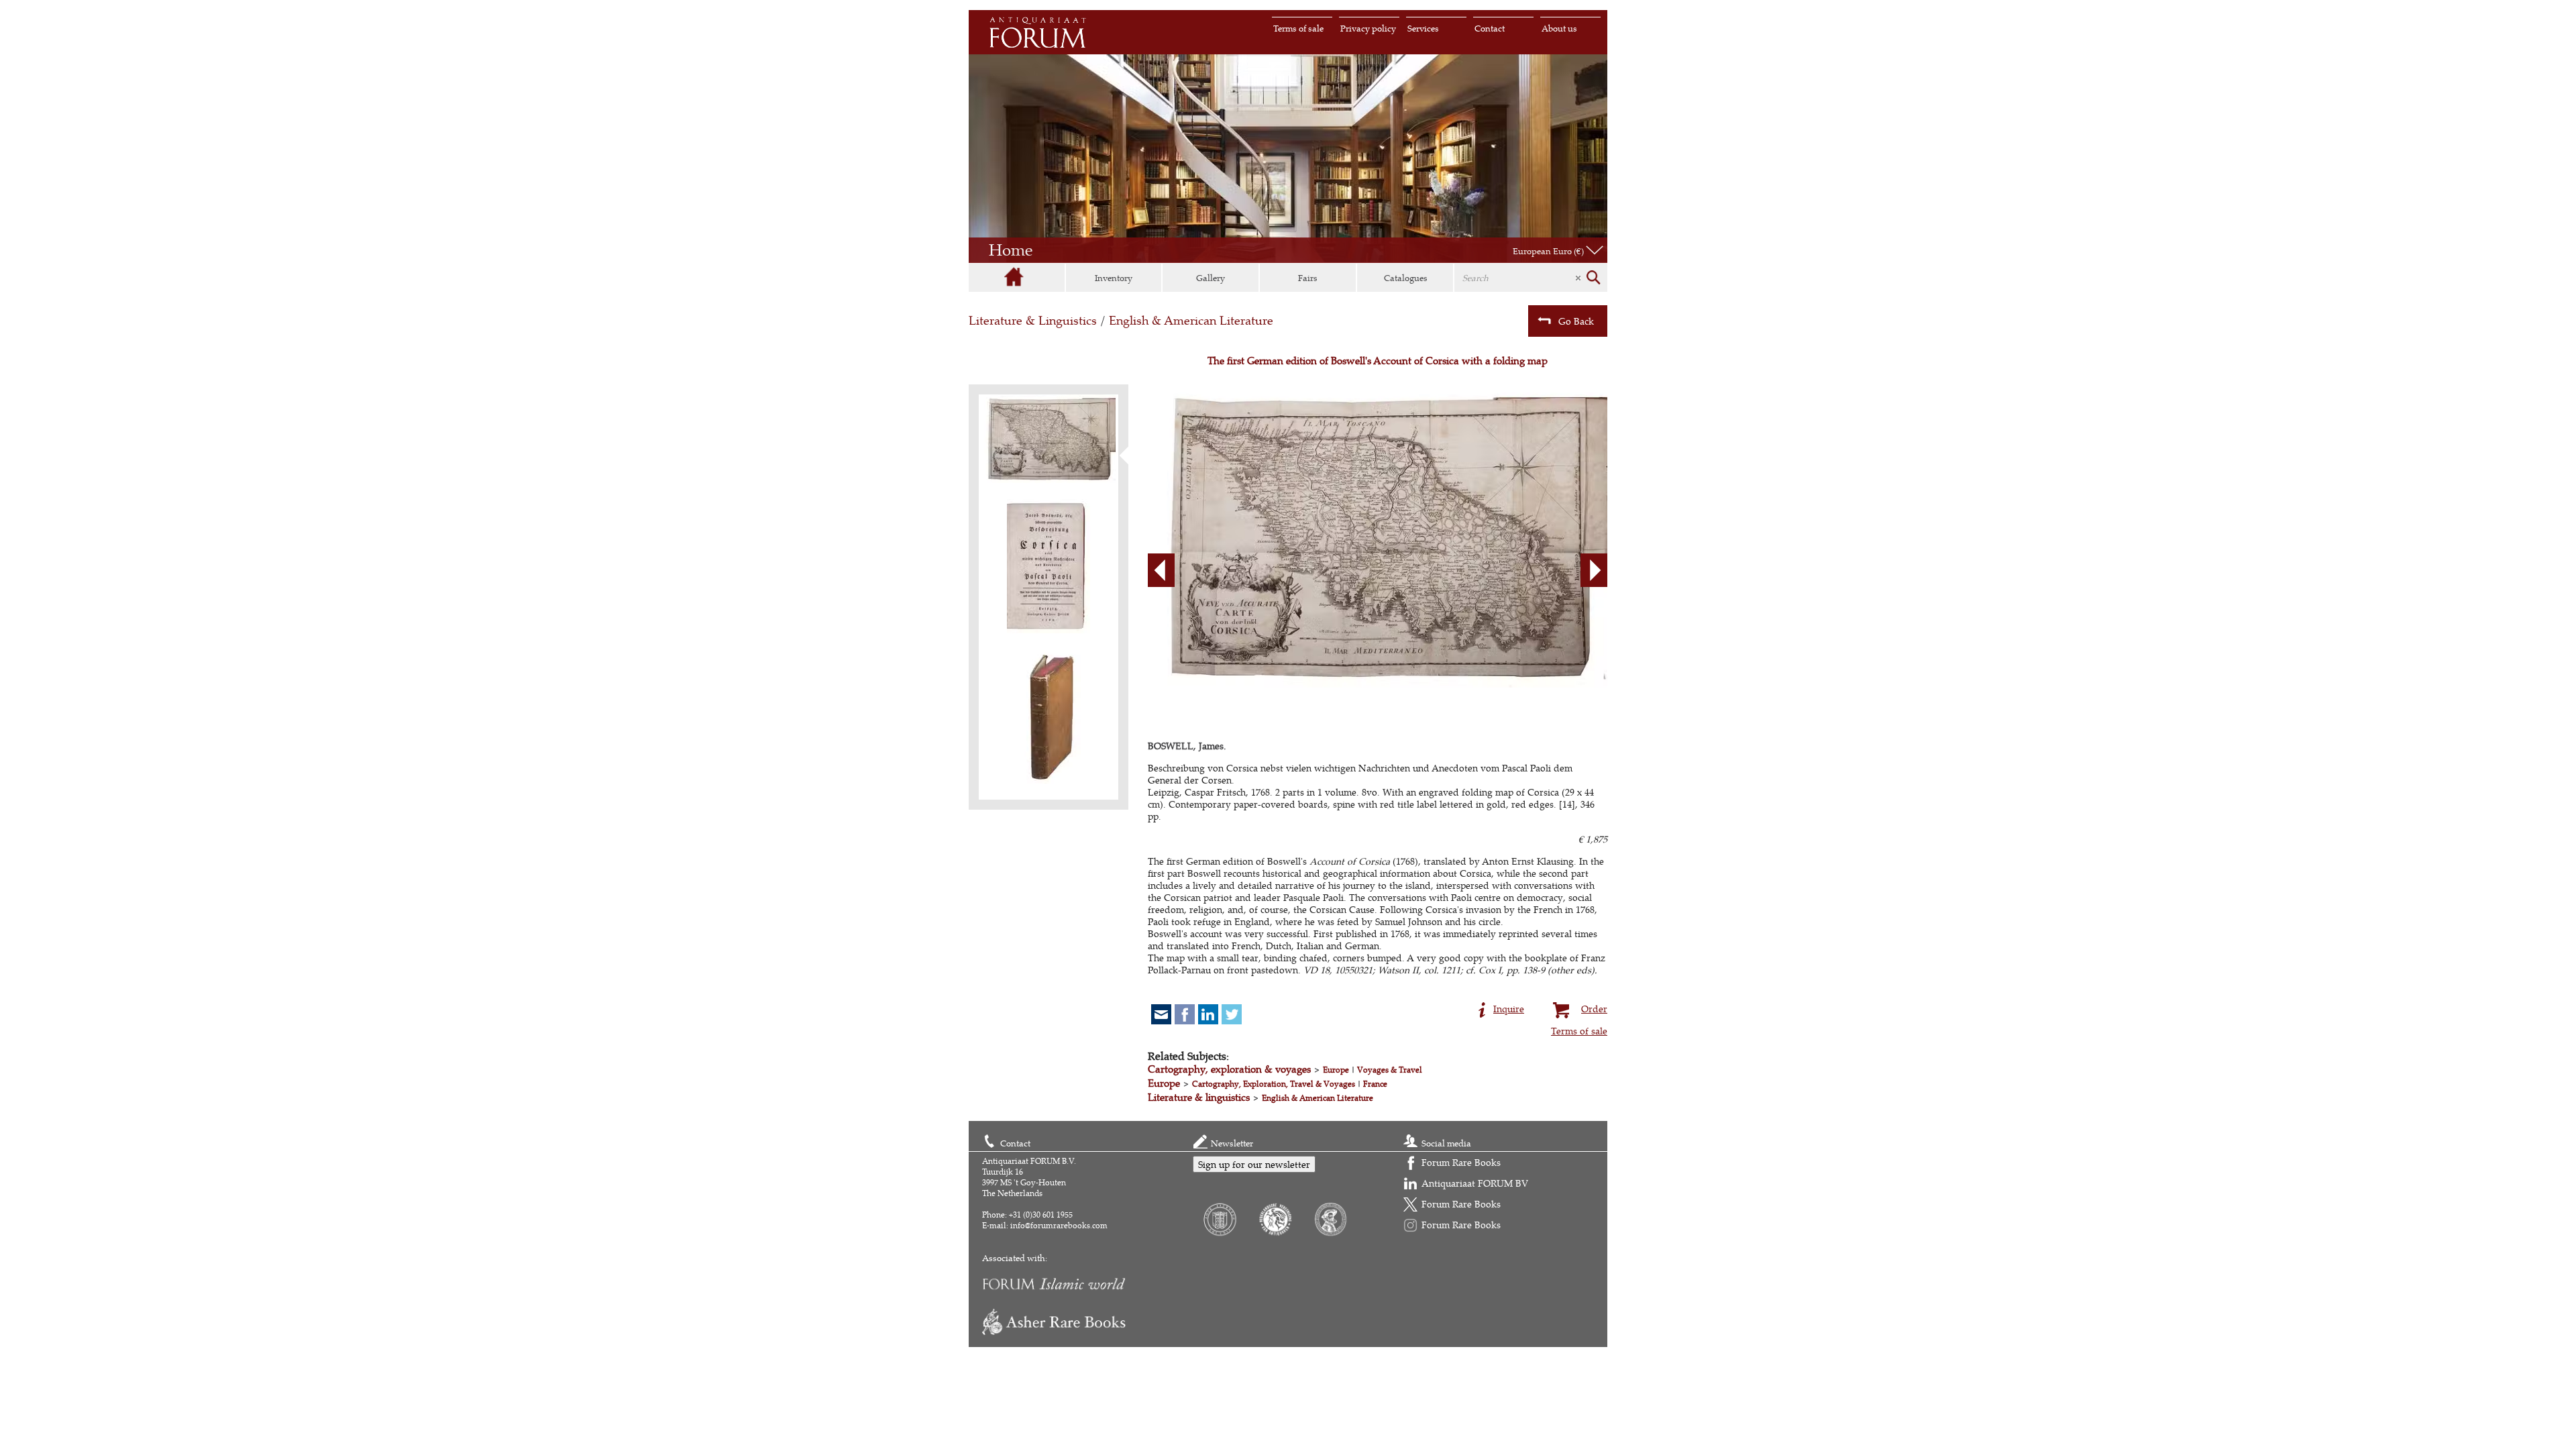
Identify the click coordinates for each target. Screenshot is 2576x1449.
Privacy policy (1368, 28)
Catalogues (1406, 278)
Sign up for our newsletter (1254, 1164)
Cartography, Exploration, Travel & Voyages (1274, 1084)
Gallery (1211, 278)
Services (1423, 28)
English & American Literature (1191, 320)
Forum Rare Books (1461, 1162)
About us (1559, 28)
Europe (1336, 1070)
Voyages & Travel (1390, 1070)
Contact (1490, 28)
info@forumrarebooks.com (1059, 1225)
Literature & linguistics (1199, 1097)
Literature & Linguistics (1033, 320)
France (1375, 1084)
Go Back (1576, 321)
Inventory (1114, 278)
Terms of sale (1298, 28)
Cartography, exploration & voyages (1229, 1069)
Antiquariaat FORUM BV (1475, 1183)
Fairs (1308, 278)
